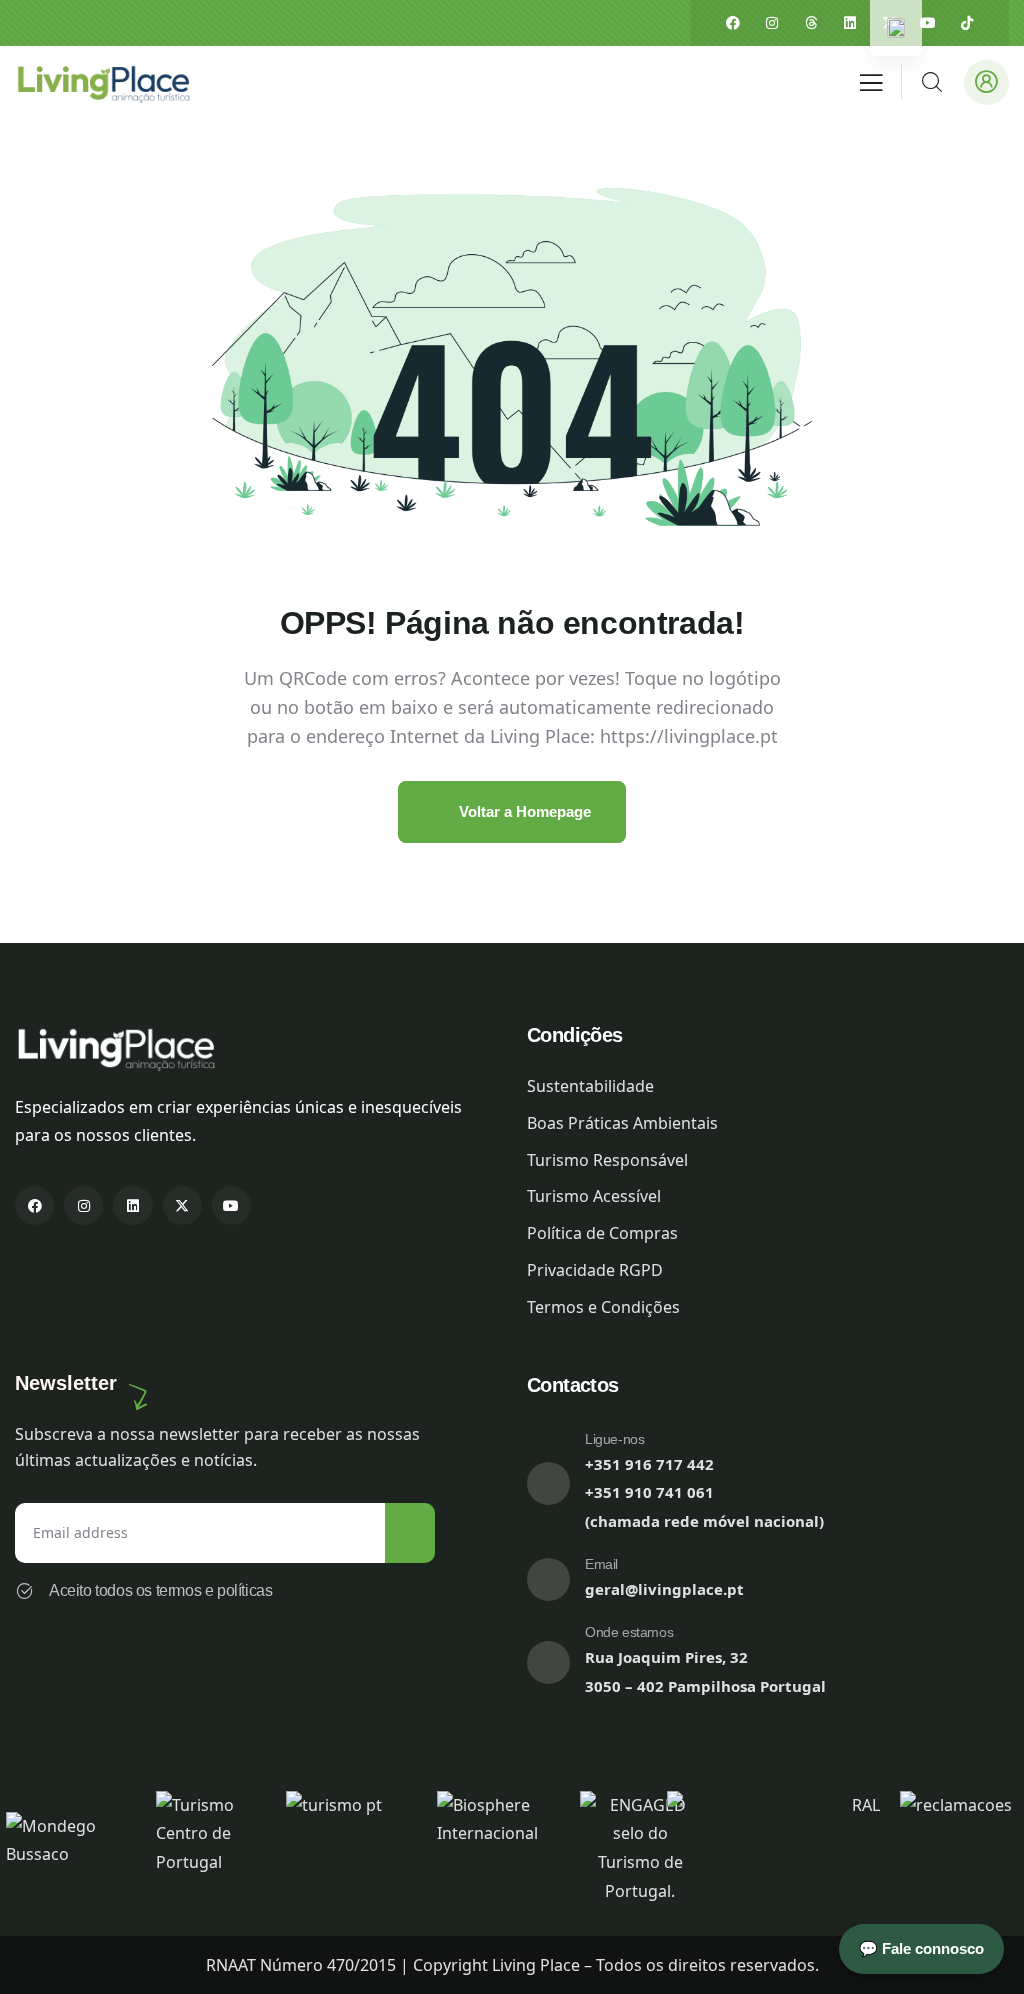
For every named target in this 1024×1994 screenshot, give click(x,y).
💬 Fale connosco (921, 1948)
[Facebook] (733, 23)
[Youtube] (928, 23)
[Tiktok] (967, 23)
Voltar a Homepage (523, 811)
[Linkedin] (850, 23)
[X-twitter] (182, 1205)
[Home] (102, 82)
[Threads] (811, 23)
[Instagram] (772, 23)
